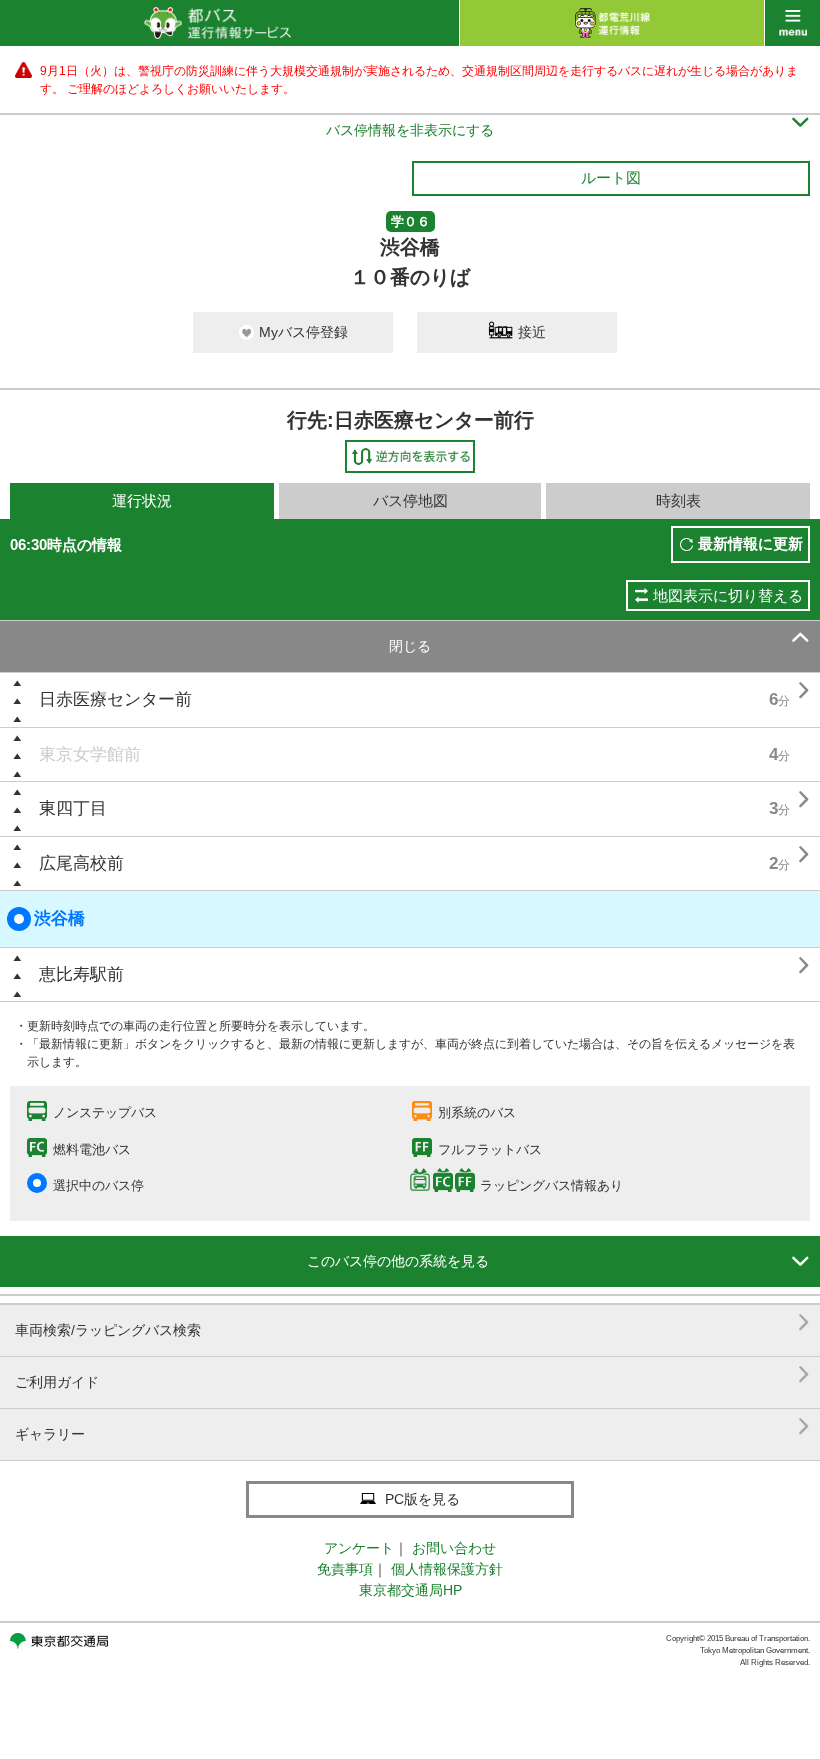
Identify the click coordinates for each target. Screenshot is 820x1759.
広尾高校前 (81, 863)
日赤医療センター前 (115, 699)
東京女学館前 (90, 754)
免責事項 (345, 1569)
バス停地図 (410, 500)
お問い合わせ (454, 1548)
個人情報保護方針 (447, 1569)
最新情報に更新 (750, 543)
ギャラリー (412, 1426)
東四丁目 (73, 808)
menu (792, 23)
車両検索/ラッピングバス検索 (412, 1322)
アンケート (359, 1548)
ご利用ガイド (412, 1374)
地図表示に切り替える (728, 595)
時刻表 (678, 500)
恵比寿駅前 (81, 974)
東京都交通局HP (410, 1590)
